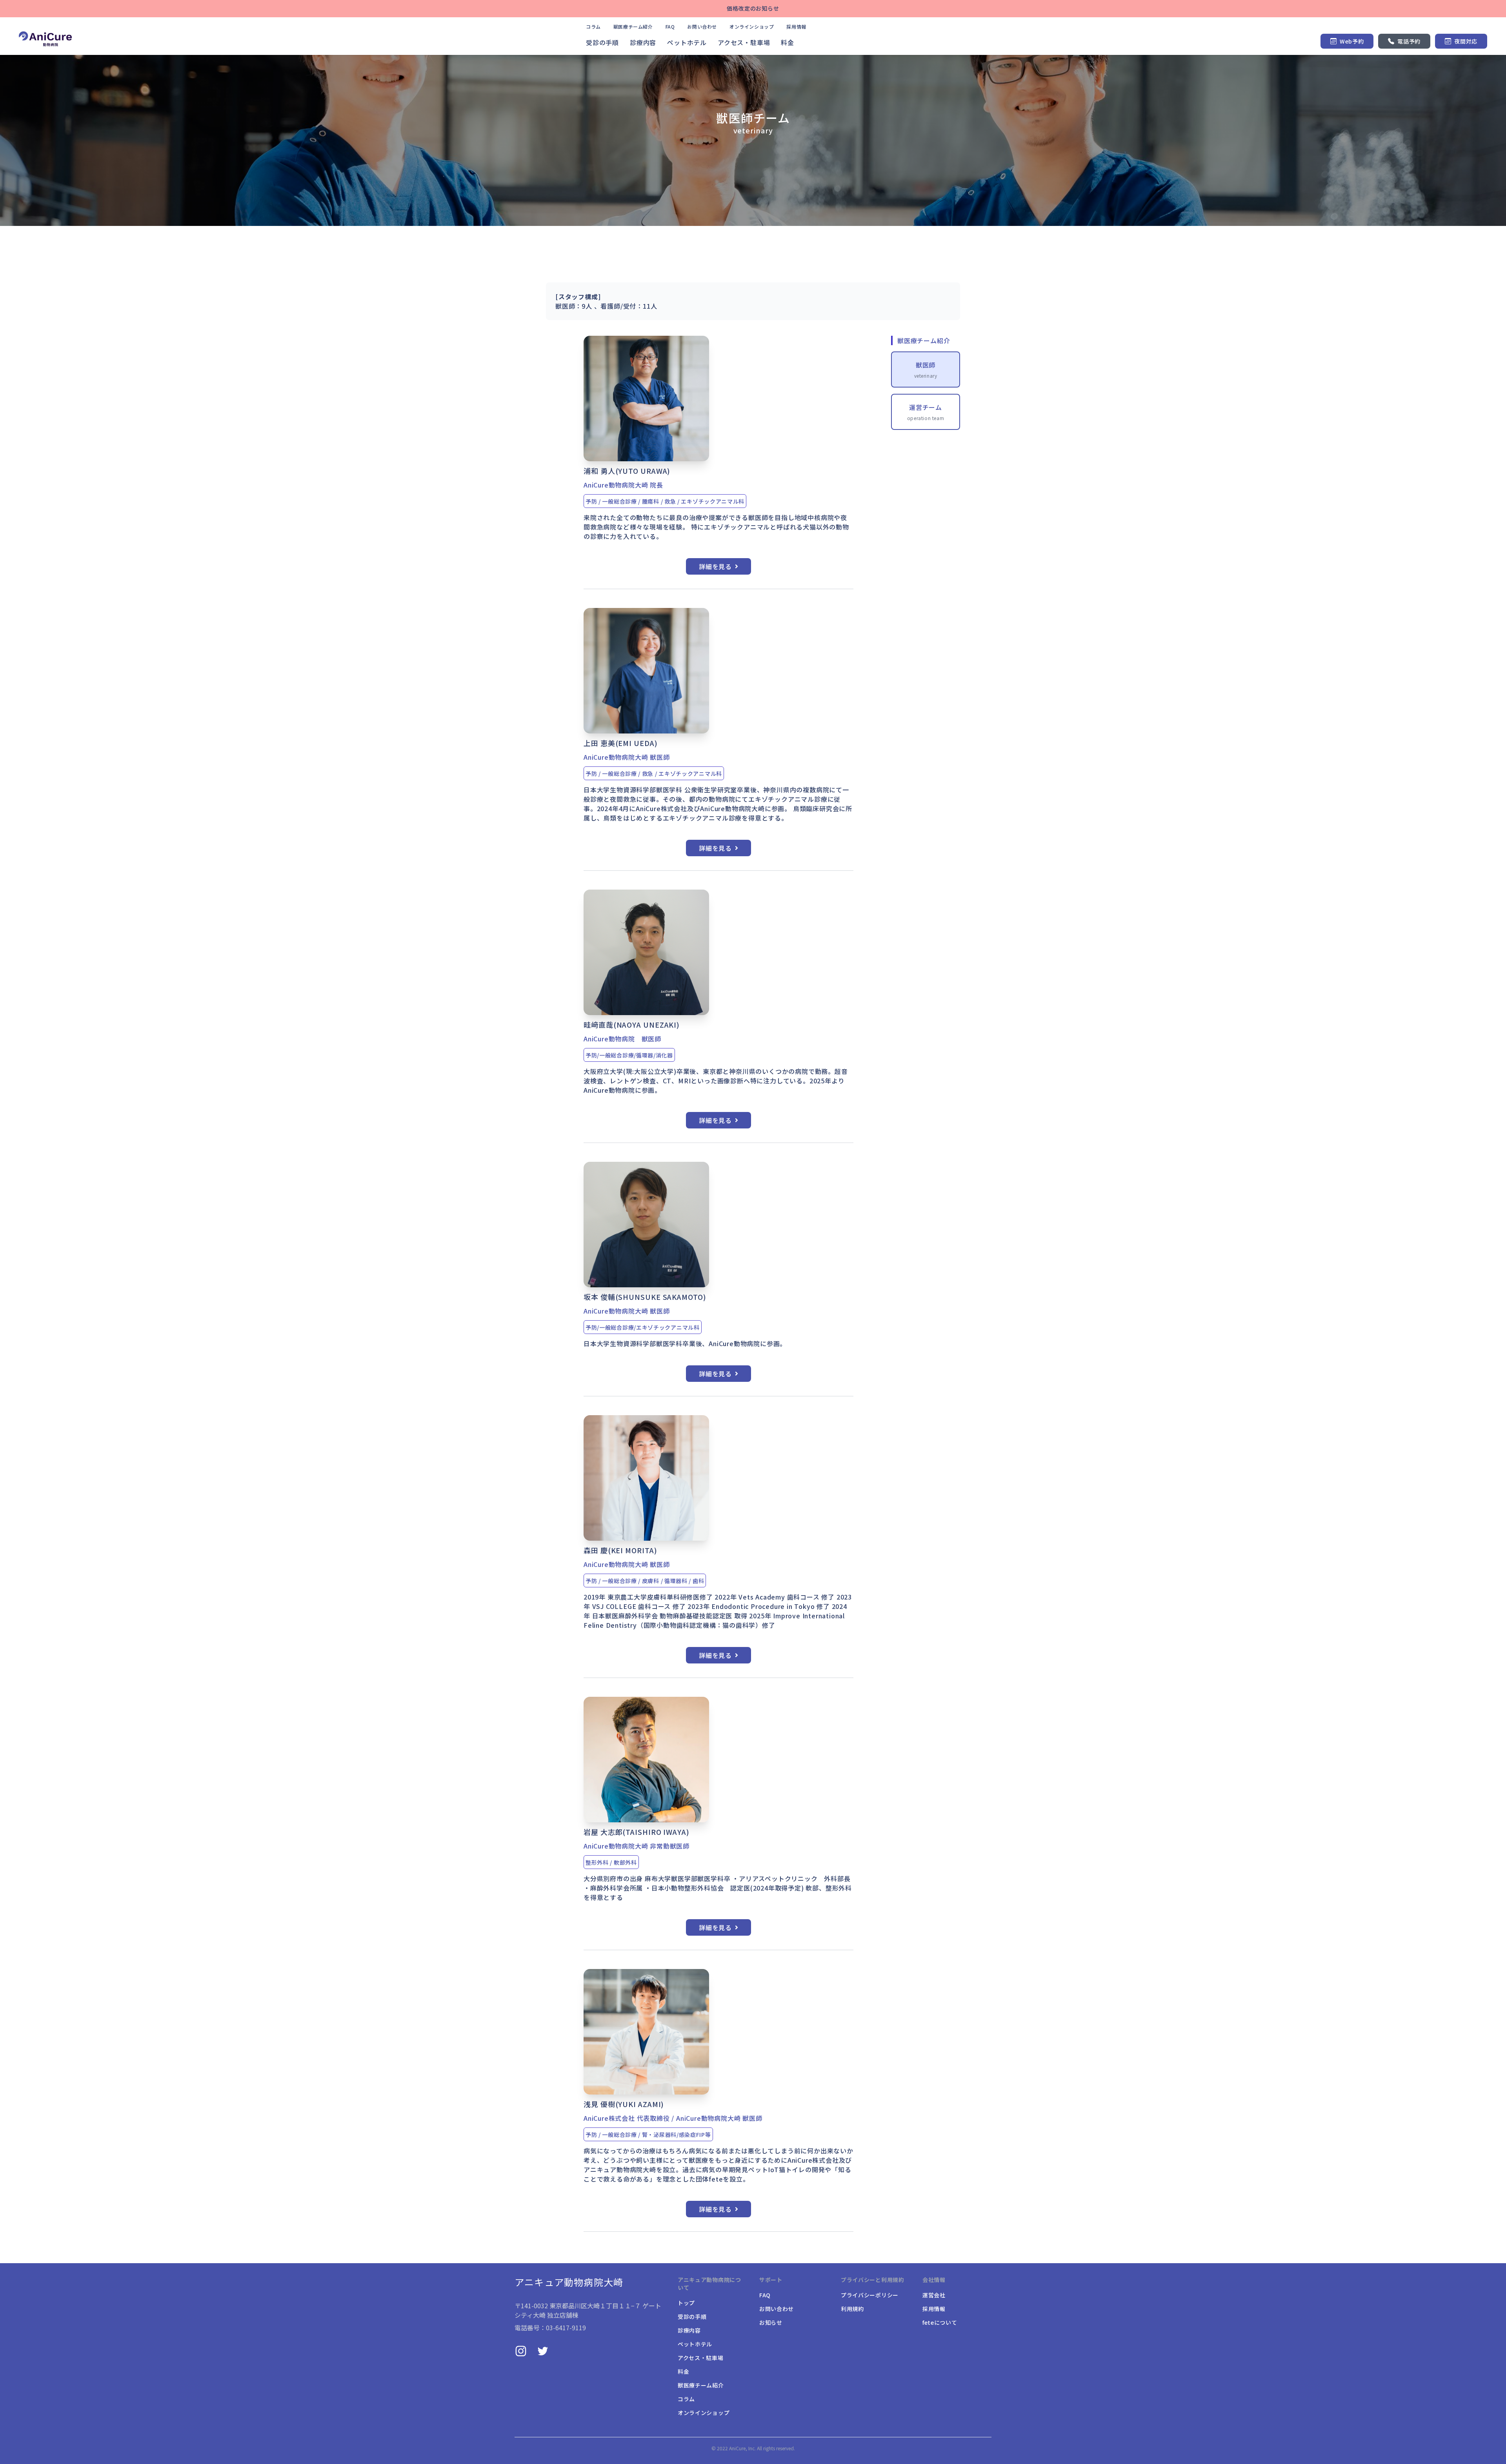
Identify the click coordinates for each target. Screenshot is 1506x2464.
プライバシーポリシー (870, 2295)
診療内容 (643, 42)
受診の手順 (602, 42)
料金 (788, 42)
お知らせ (771, 2322)
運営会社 (934, 2295)
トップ (686, 2303)
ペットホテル (687, 42)
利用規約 (852, 2309)
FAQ (670, 27)
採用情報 (796, 27)
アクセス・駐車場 (744, 42)
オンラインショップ (752, 27)
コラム (593, 27)
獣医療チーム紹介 (633, 27)
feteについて (940, 2322)
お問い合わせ (702, 27)
